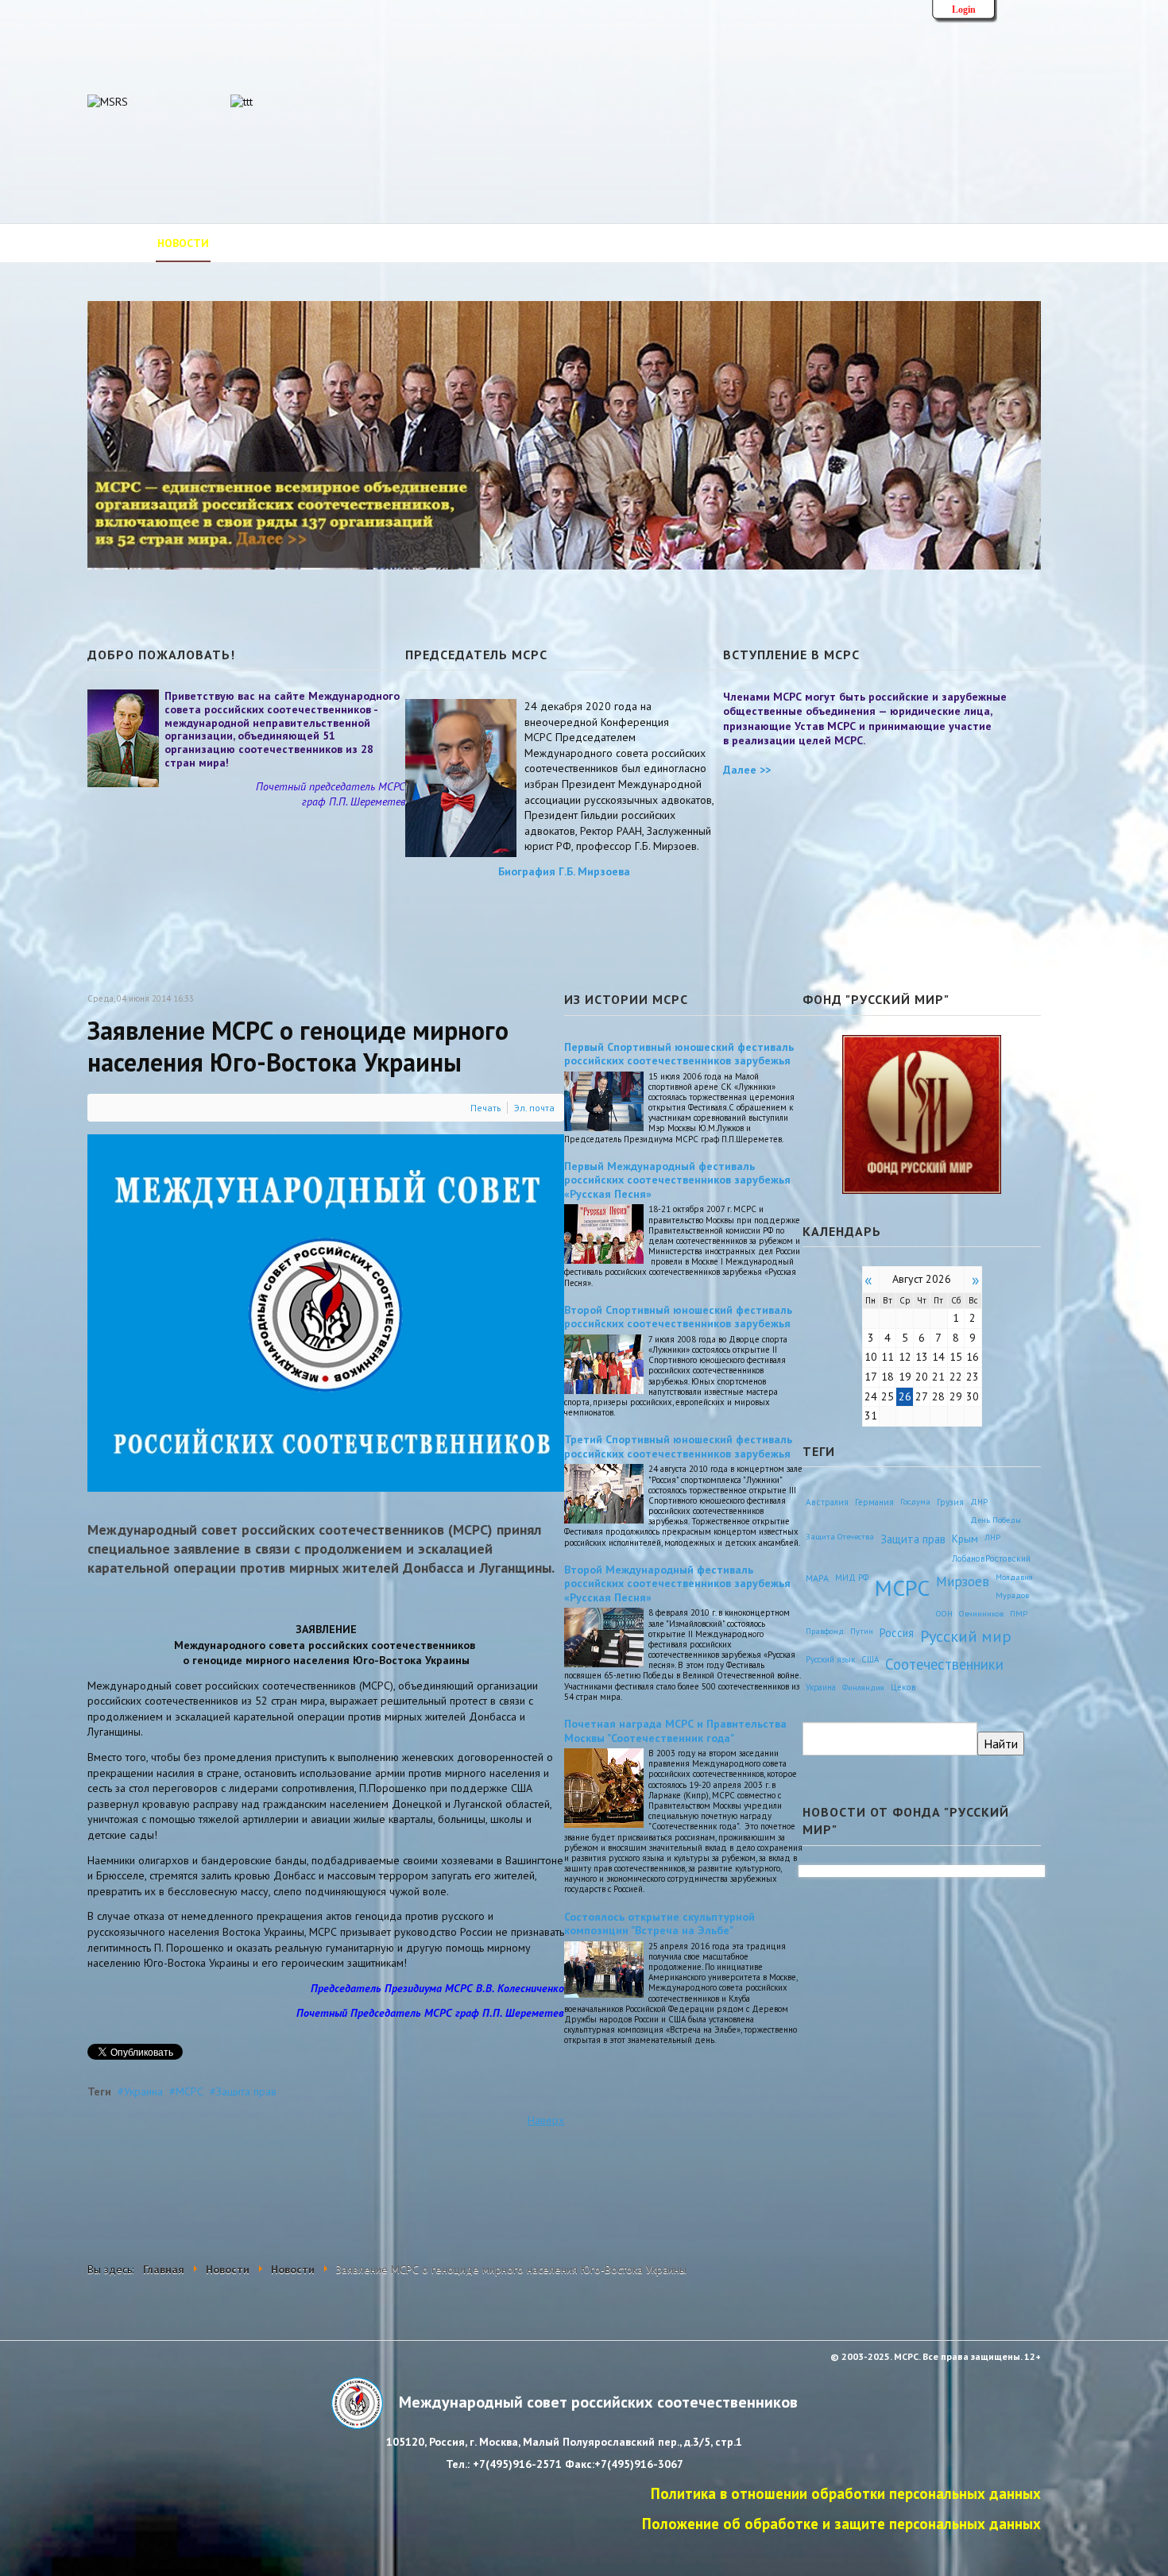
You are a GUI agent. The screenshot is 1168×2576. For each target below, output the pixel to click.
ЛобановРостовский (991, 1558)
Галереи (680, 243)
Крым (965, 1539)
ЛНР (992, 1537)
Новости (183, 243)
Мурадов (1012, 1595)
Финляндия (863, 1687)
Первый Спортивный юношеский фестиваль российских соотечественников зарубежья (679, 1054)
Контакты (754, 243)
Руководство (324, 243)
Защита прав (246, 2091)
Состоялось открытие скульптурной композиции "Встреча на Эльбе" (659, 1924)
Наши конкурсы (853, 243)
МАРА (817, 1578)
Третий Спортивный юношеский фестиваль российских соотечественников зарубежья (678, 1446)
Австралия (827, 1502)
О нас (247, 243)
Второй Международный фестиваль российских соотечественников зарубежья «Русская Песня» (677, 1583)
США (870, 1659)
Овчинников (981, 1613)
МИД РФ (852, 1578)
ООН (944, 1613)
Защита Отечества (840, 1537)
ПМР (1019, 1613)
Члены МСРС (420, 243)
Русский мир (966, 1636)
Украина (143, 2091)
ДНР (979, 1501)
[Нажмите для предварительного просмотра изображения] (326, 1312)
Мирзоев (963, 1581)
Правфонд (825, 1631)
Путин (862, 1631)
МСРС (190, 2091)
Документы (512, 243)
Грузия (950, 1502)
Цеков (903, 1687)
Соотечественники (944, 1664)
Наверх (546, 2120)
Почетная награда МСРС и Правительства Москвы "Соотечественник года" (675, 1731)
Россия (897, 1633)
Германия (874, 1502)
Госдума (915, 1501)
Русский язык (830, 1659)
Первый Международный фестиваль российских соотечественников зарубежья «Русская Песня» (677, 1180)
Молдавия (1014, 1577)
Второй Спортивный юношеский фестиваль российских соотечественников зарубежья (678, 1317)
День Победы (996, 1520)
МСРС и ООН (602, 243)
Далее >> (747, 770)
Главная (112, 243)
